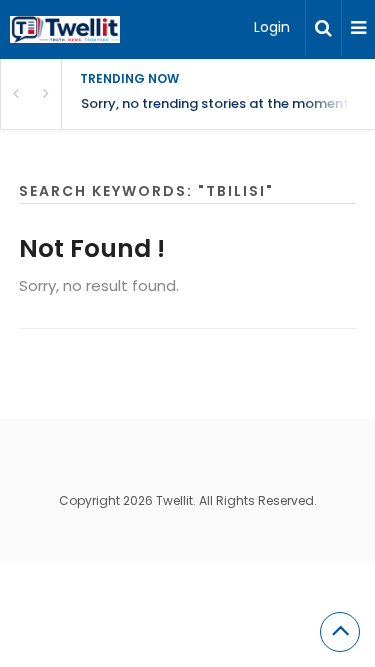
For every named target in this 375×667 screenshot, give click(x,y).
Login (272, 27)
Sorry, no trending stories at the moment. (216, 103)
